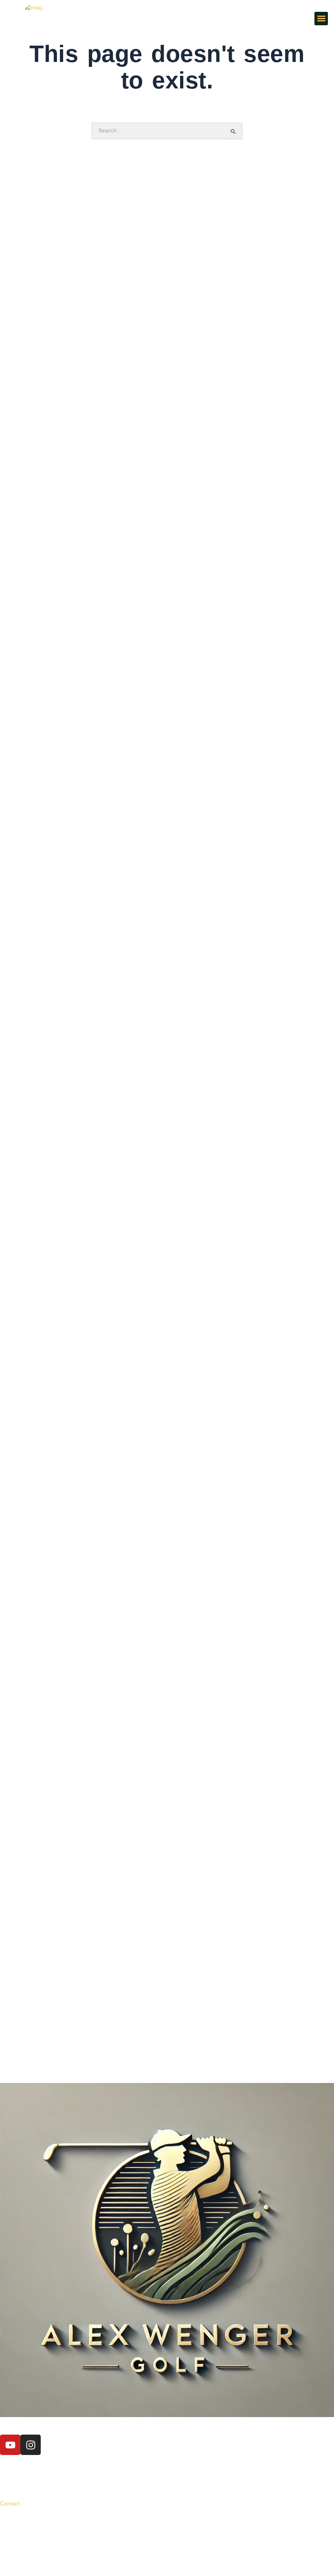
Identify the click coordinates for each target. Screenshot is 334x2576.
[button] (321, 19)
